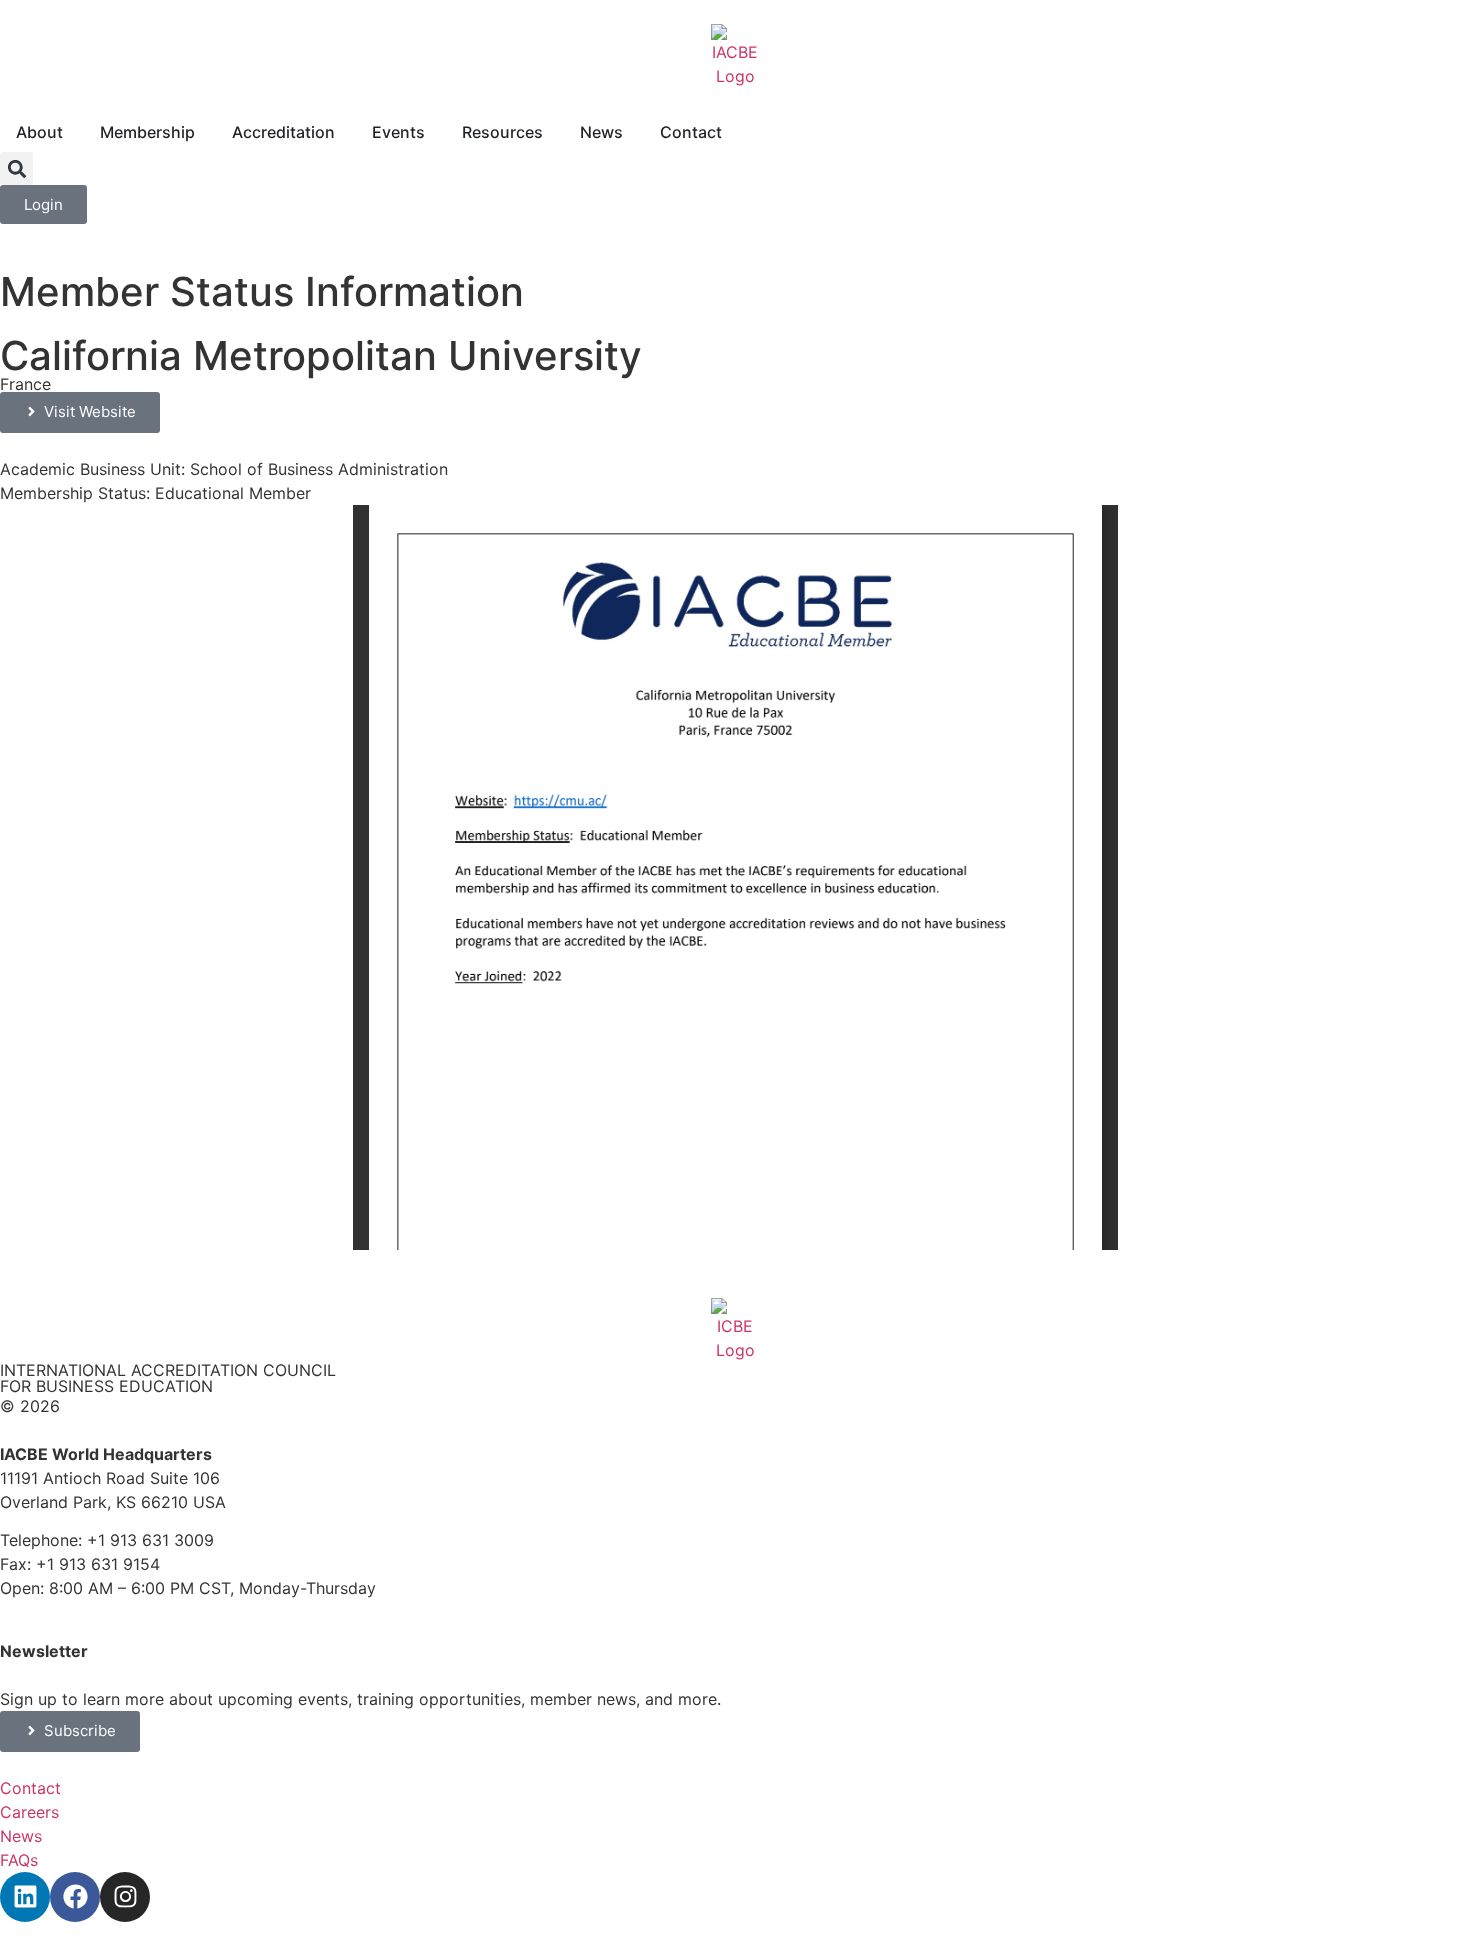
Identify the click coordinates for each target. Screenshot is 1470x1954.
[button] (16, 168)
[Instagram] (125, 1897)
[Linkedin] (25, 1897)
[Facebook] (75, 1897)
